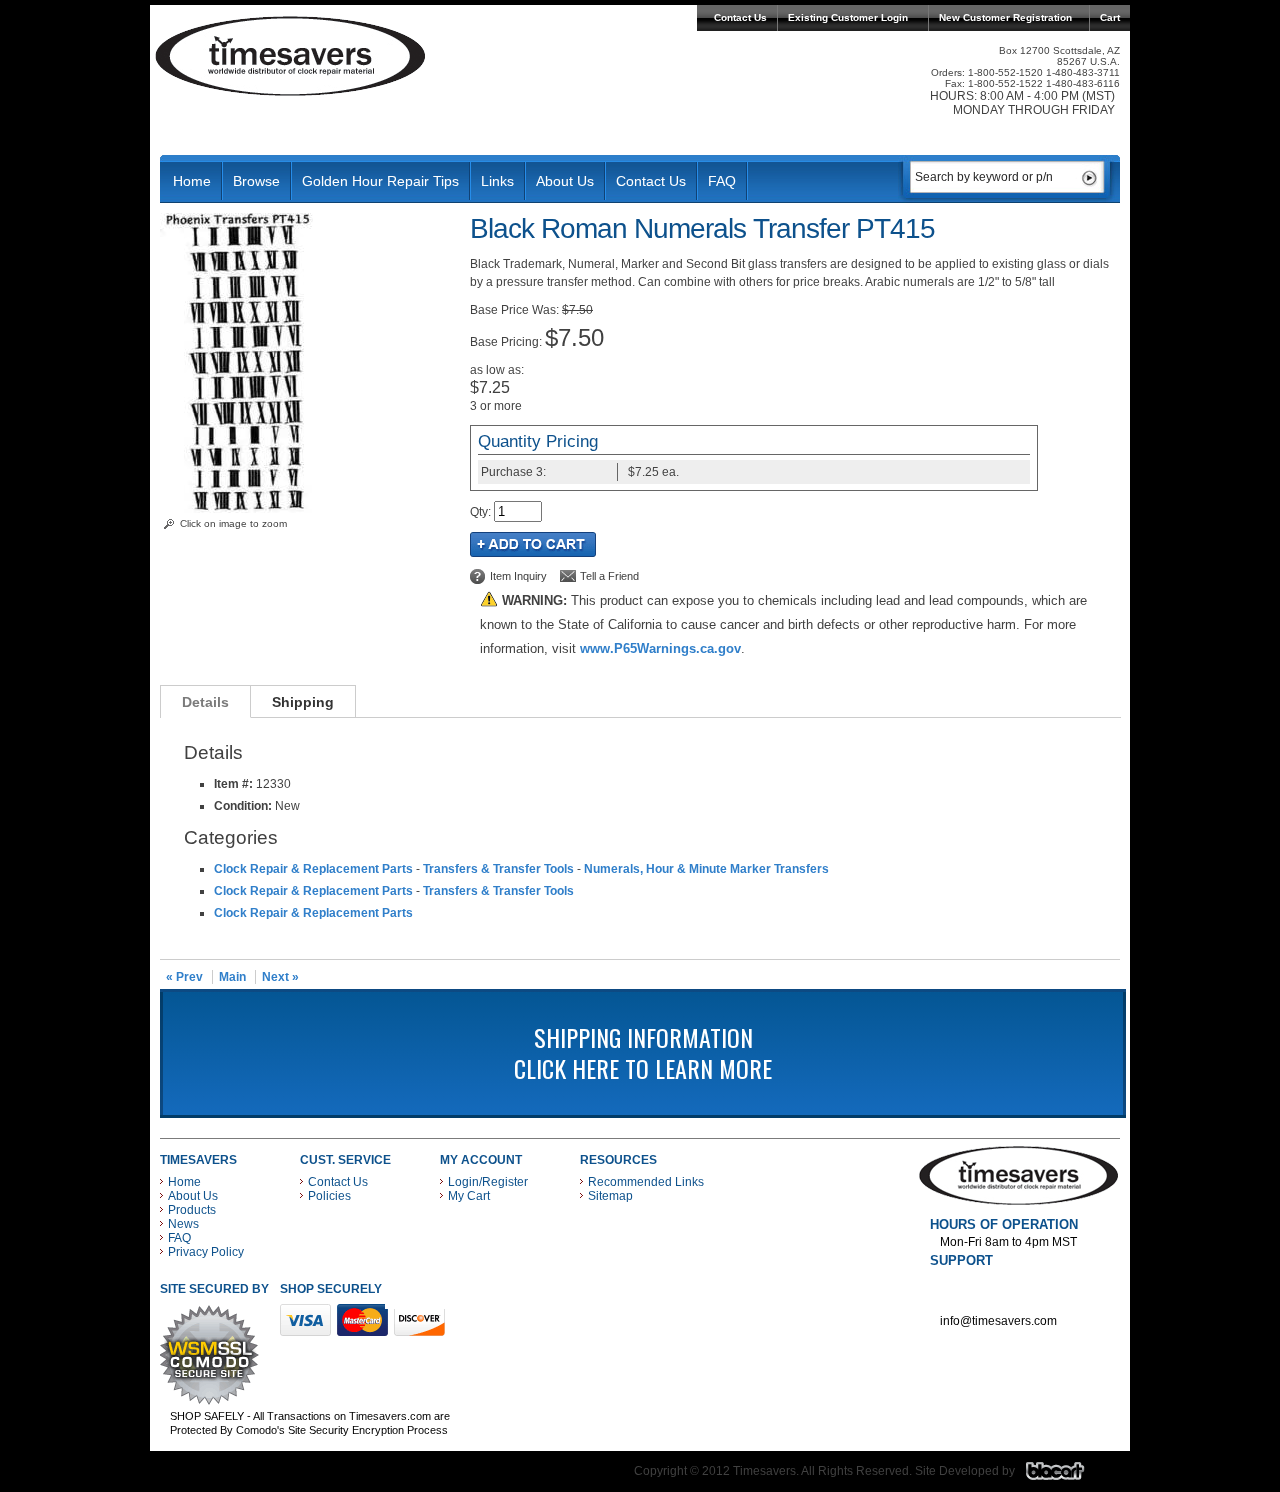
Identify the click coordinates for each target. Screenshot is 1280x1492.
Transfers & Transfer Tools (498, 869)
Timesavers (291, 56)
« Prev (184, 977)
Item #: (235, 784)
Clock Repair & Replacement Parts (313, 869)
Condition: (243, 806)
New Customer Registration (1005, 17)
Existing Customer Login (848, 17)
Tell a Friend (609, 576)
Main (232, 977)
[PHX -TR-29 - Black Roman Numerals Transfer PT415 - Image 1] (236, 509)
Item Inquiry (518, 576)
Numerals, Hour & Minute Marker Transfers (706, 869)
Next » (280, 977)
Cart (1110, 17)
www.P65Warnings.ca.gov (660, 648)
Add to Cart (533, 544)
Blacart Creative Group (1067, 1476)
